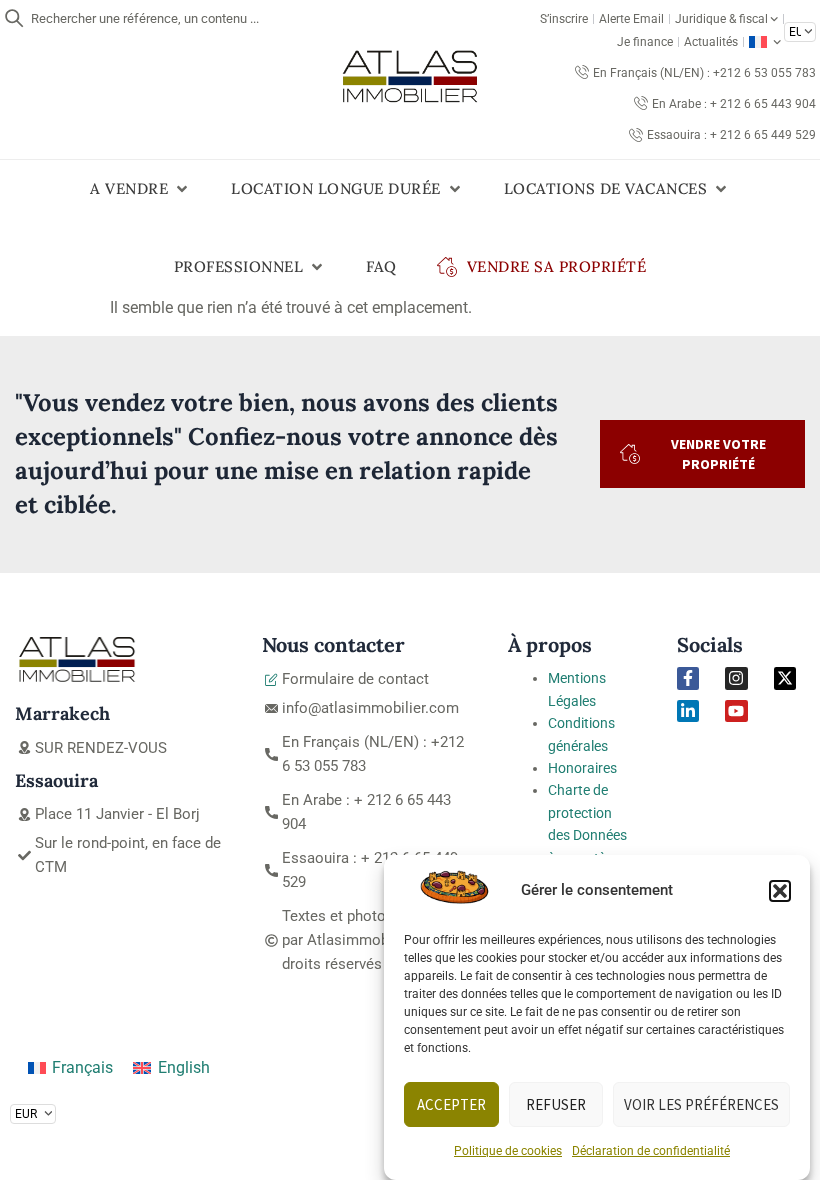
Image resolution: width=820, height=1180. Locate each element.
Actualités (711, 42)
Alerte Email (631, 19)
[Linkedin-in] (688, 711)
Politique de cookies (508, 1151)
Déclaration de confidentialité (651, 1151)
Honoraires (582, 768)
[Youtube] (736, 711)
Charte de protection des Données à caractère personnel (587, 835)
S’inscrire (564, 19)
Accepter (451, 1104)
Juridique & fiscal (721, 19)
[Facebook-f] (688, 678)
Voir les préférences (701, 1104)
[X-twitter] (785, 678)
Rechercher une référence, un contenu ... (145, 18)
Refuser (556, 1104)
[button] (780, 891)
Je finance (645, 42)
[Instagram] (736, 678)
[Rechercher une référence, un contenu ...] (14, 18)
